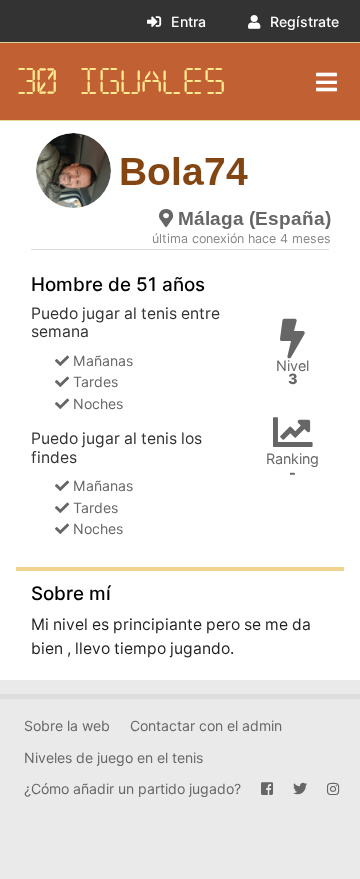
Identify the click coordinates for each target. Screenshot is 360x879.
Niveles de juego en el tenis (113, 757)
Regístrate (304, 21)
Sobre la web (67, 725)
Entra (188, 21)
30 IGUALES (121, 81)
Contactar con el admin (206, 725)
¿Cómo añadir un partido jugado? (132, 788)
